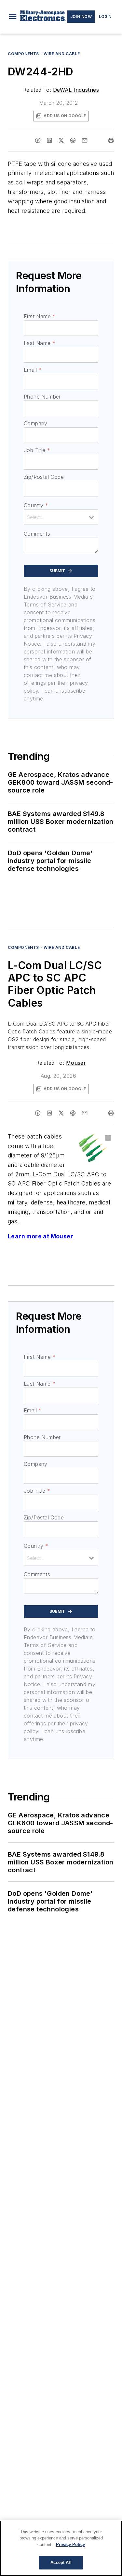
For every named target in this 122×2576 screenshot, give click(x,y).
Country (36, 505)
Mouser (76, 1063)
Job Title (37, 450)
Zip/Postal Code (44, 477)
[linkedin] (49, 140)
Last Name (40, 343)
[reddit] (73, 140)
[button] (13, 17)
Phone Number (42, 397)
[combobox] (61, 517)
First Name (40, 316)
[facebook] (38, 140)
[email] (85, 140)
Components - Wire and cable (44, 54)
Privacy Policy (70, 2545)
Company (36, 423)
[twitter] (61, 140)
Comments (37, 534)
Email (33, 370)
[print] (111, 140)
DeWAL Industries (76, 90)
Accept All (61, 2562)
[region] (61, 2548)
